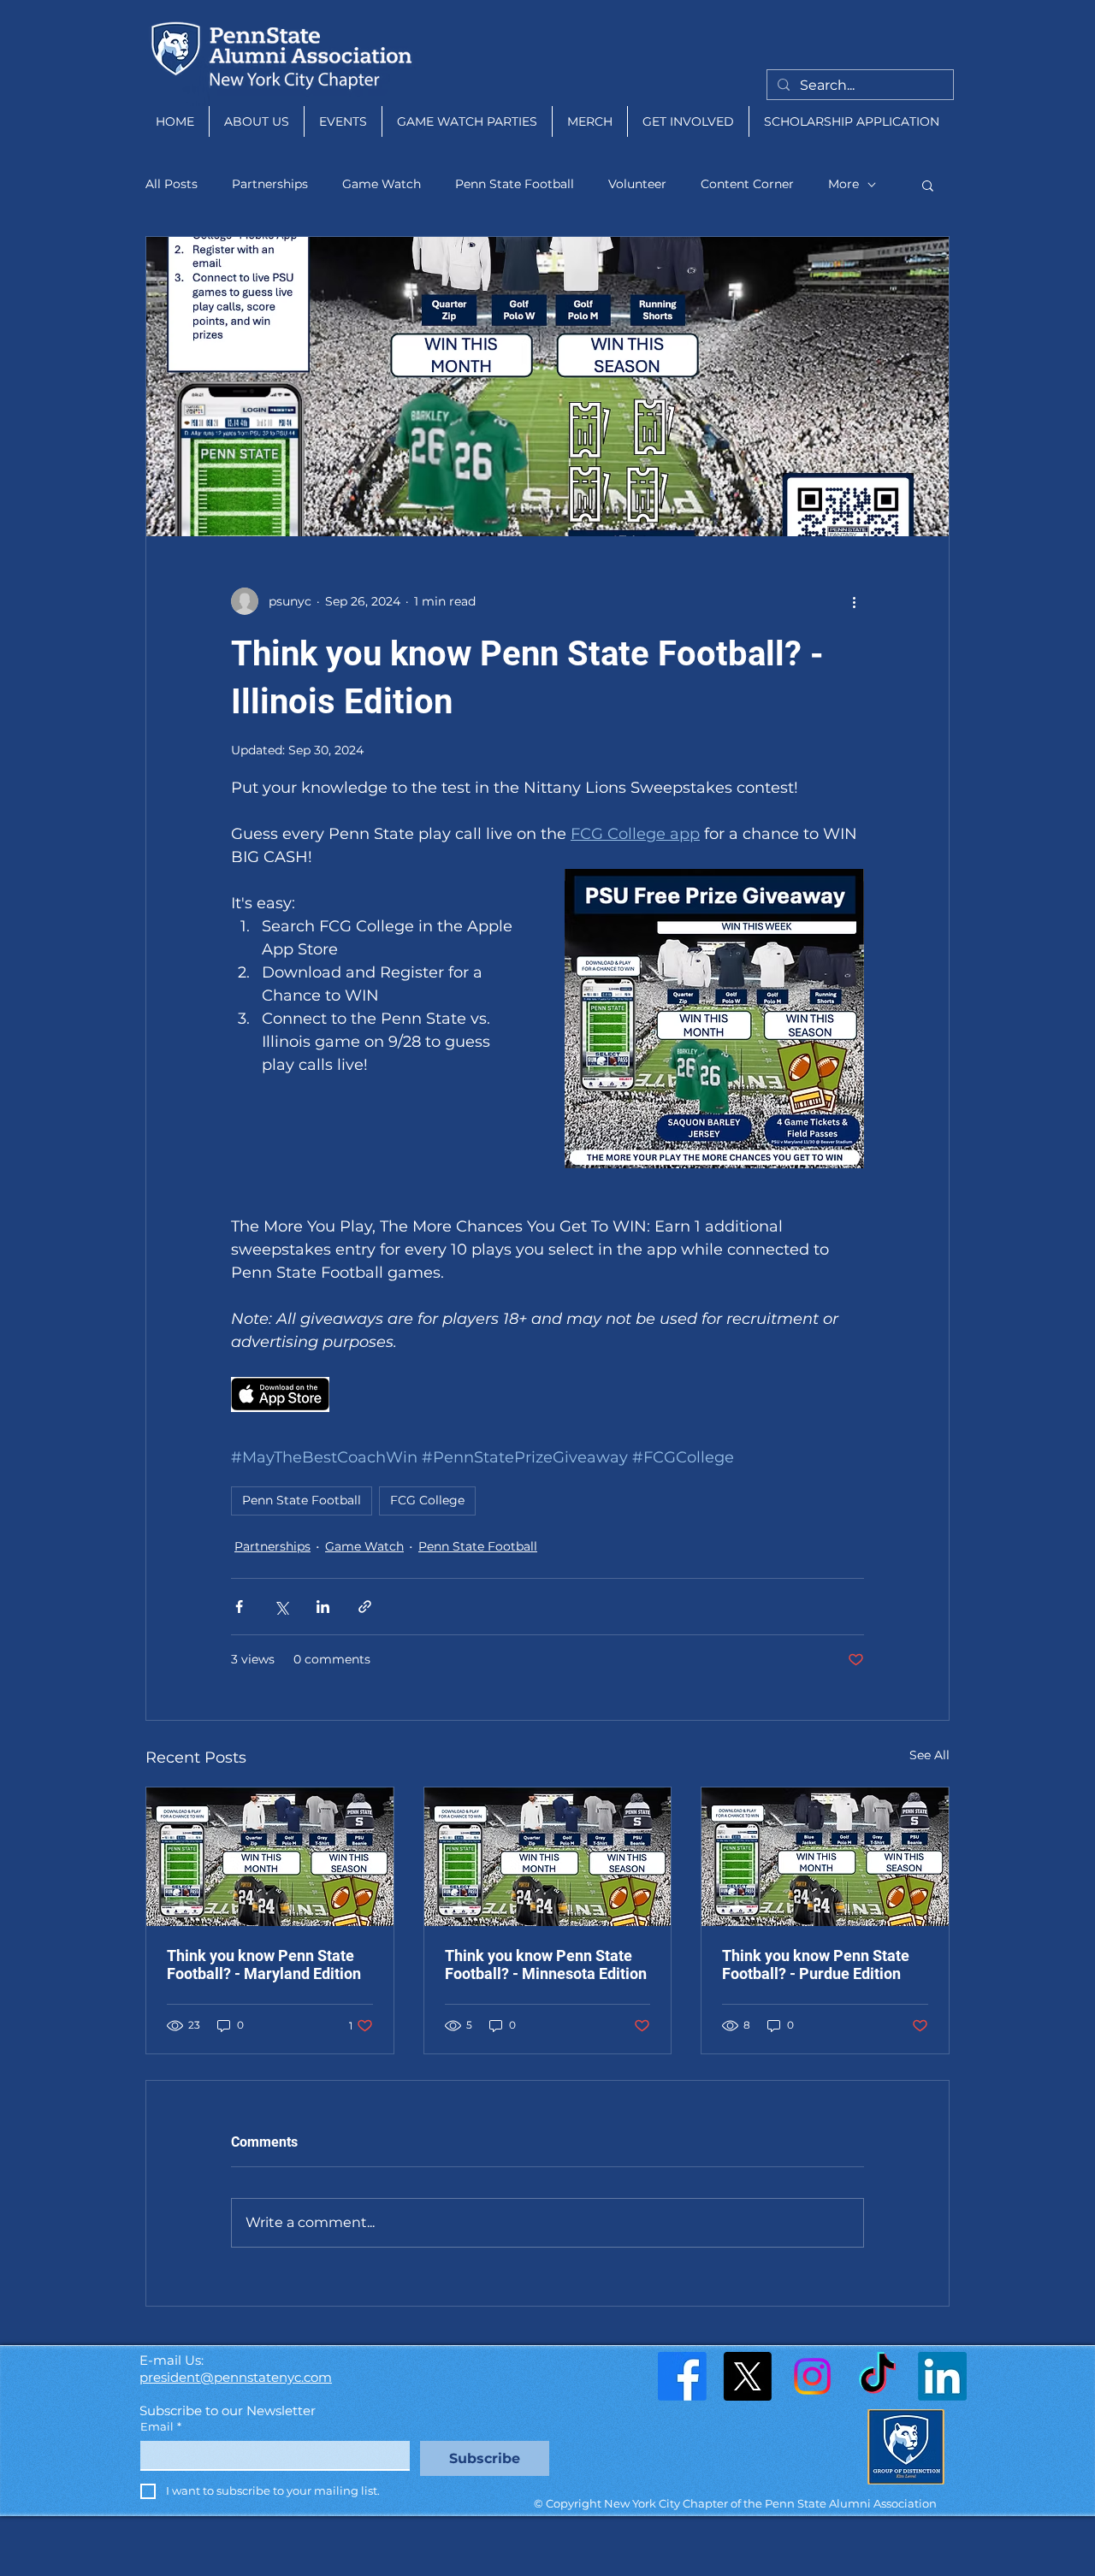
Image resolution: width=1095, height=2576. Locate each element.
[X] (747, 2376)
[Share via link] (365, 1607)
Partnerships (270, 184)
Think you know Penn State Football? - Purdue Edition (816, 1964)
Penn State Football (515, 184)
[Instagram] (812, 2376)
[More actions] (854, 601)
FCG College (427, 1500)
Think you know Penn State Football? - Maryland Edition (264, 1964)
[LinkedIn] (942, 2376)
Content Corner (747, 184)
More (843, 184)
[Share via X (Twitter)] (281, 1607)
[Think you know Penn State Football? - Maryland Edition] (270, 1857)
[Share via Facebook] (239, 1607)
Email (161, 2426)
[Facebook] (682, 2376)
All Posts (172, 184)
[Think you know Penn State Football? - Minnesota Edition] (548, 1857)
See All (929, 1755)
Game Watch (382, 184)
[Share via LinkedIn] (323, 1607)
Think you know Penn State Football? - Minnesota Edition (546, 1964)
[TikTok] (877, 2376)
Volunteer (637, 184)
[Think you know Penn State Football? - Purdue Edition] (825, 1857)
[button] (928, 185)
